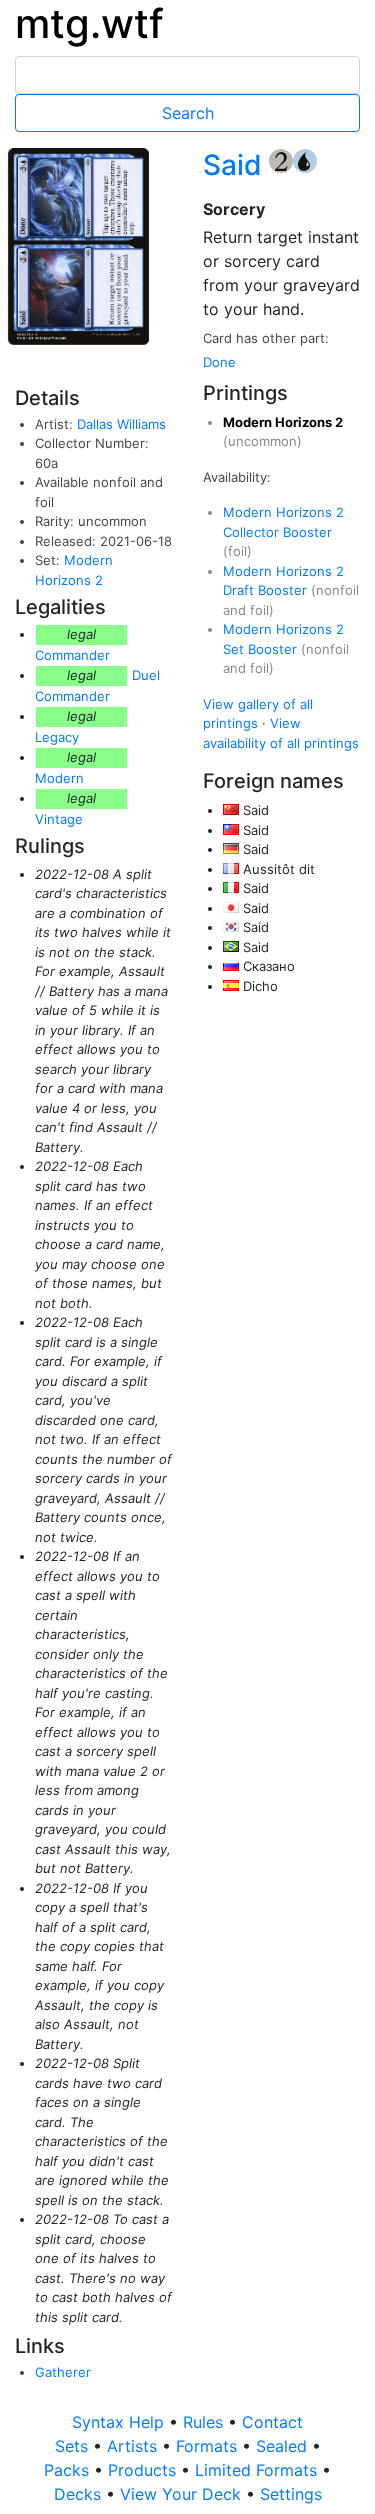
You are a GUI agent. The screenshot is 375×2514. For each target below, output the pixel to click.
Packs (69, 2470)
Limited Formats (258, 2470)
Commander (72, 655)
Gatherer (63, 2372)
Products (144, 2470)
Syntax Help (120, 2422)
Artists (134, 2446)
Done (219, 362)
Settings (291, 2494)
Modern (59, 778)
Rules (205, 2422)
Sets (74, 2446)
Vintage (59, 819)
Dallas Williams (121, 424)
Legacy (57, 737)
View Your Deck (183, 2494)
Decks (80, 2494)
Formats (209, 2446)
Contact (272, 2422)
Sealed (284, 2446)
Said (236, 165)
